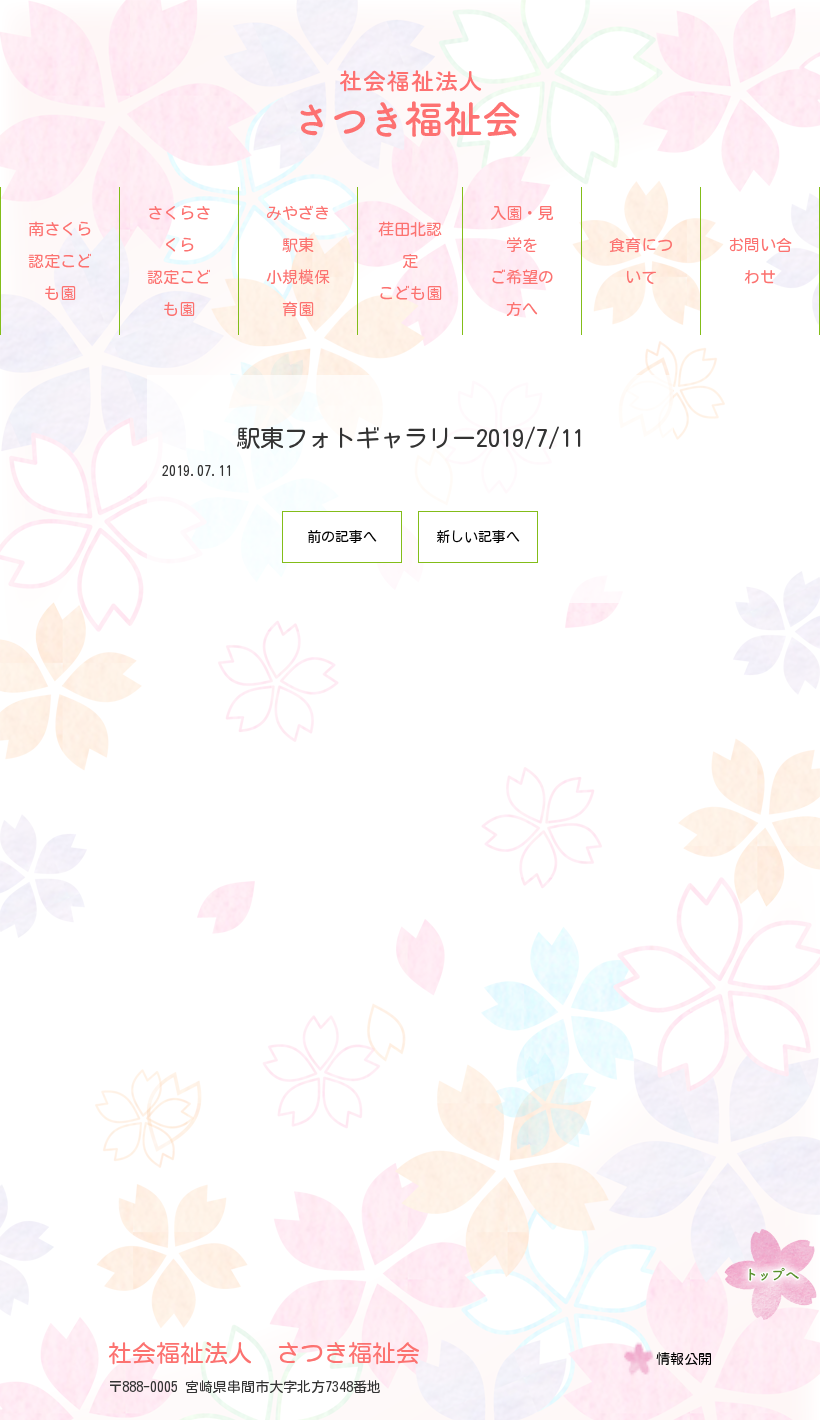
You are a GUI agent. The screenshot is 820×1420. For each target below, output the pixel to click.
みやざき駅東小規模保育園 (298, 261)
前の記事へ (342, 537)
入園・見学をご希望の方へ (522, 261)
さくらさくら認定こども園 (179, 261)
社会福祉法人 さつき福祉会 (264, 1353)
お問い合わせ (760, 261)
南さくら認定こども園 (60, 261)
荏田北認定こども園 (410, 261)
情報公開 (684, 1359)
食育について (641, 261)
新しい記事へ (478, 537)
